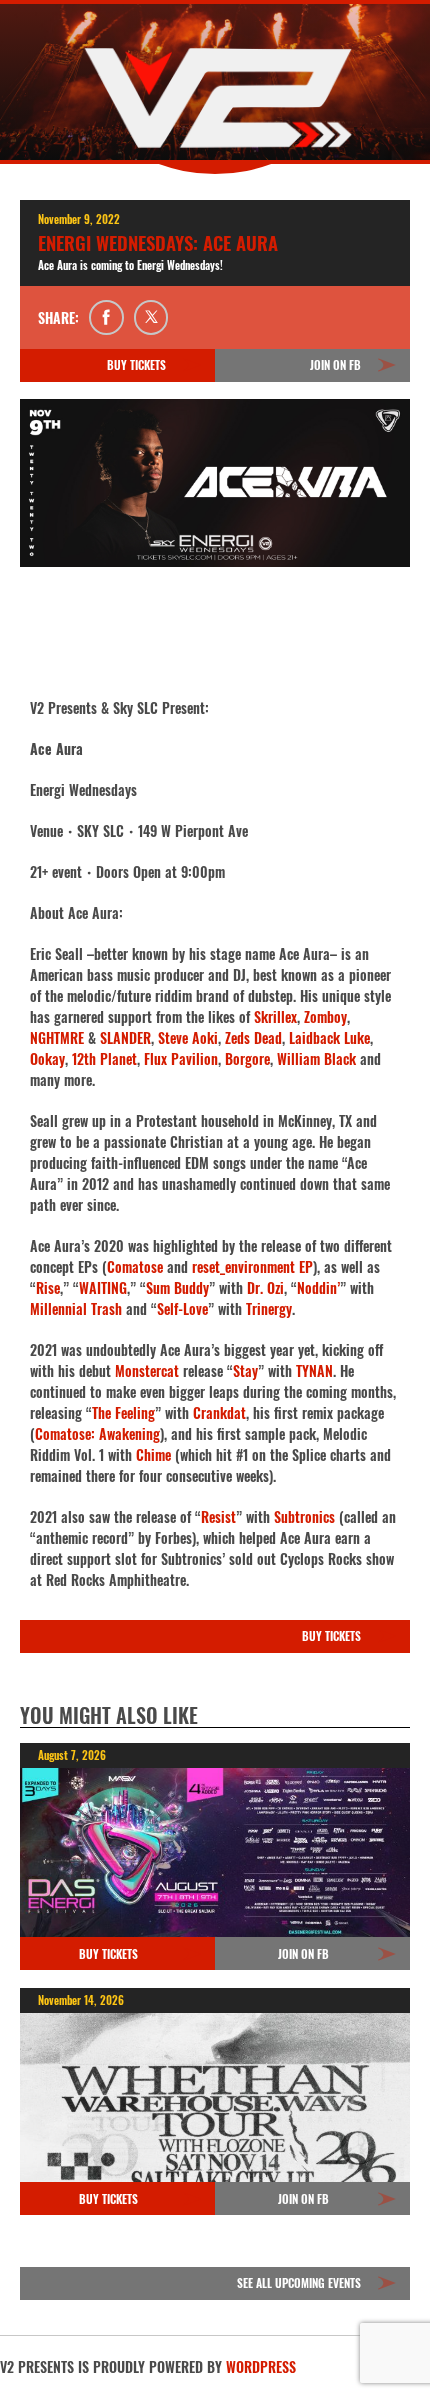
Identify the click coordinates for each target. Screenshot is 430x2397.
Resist (218, 1516)
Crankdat (219, 1412)
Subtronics (304, 1516)
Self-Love (182, 1308)
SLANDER (125, 1037)
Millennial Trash (76, 1308)
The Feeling (123, 1412)
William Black (316, 1058)
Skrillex (275, 1016)
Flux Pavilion (181, 1058)
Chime (153, 1454)
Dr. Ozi (265, 1287)
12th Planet (104, 1058)
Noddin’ (318, 1287)
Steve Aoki (188, 1037)
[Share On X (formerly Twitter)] (151, 317)
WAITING (103, 1287)
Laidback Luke (329, 1037)
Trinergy (269, 1308)
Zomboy (325, 1016)
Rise (48, 1287)
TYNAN (314, 1370)
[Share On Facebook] (106, 317)
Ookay (47, 1058)
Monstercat (147, 1370)
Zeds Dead (253, 1037)
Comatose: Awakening (97, 1433)
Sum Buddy (177, 1287)
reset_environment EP (252, 1266)
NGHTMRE (57, 1037)
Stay (245, 1370)
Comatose (135, 1266)
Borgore (247, 1058)
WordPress (261, 2366)
